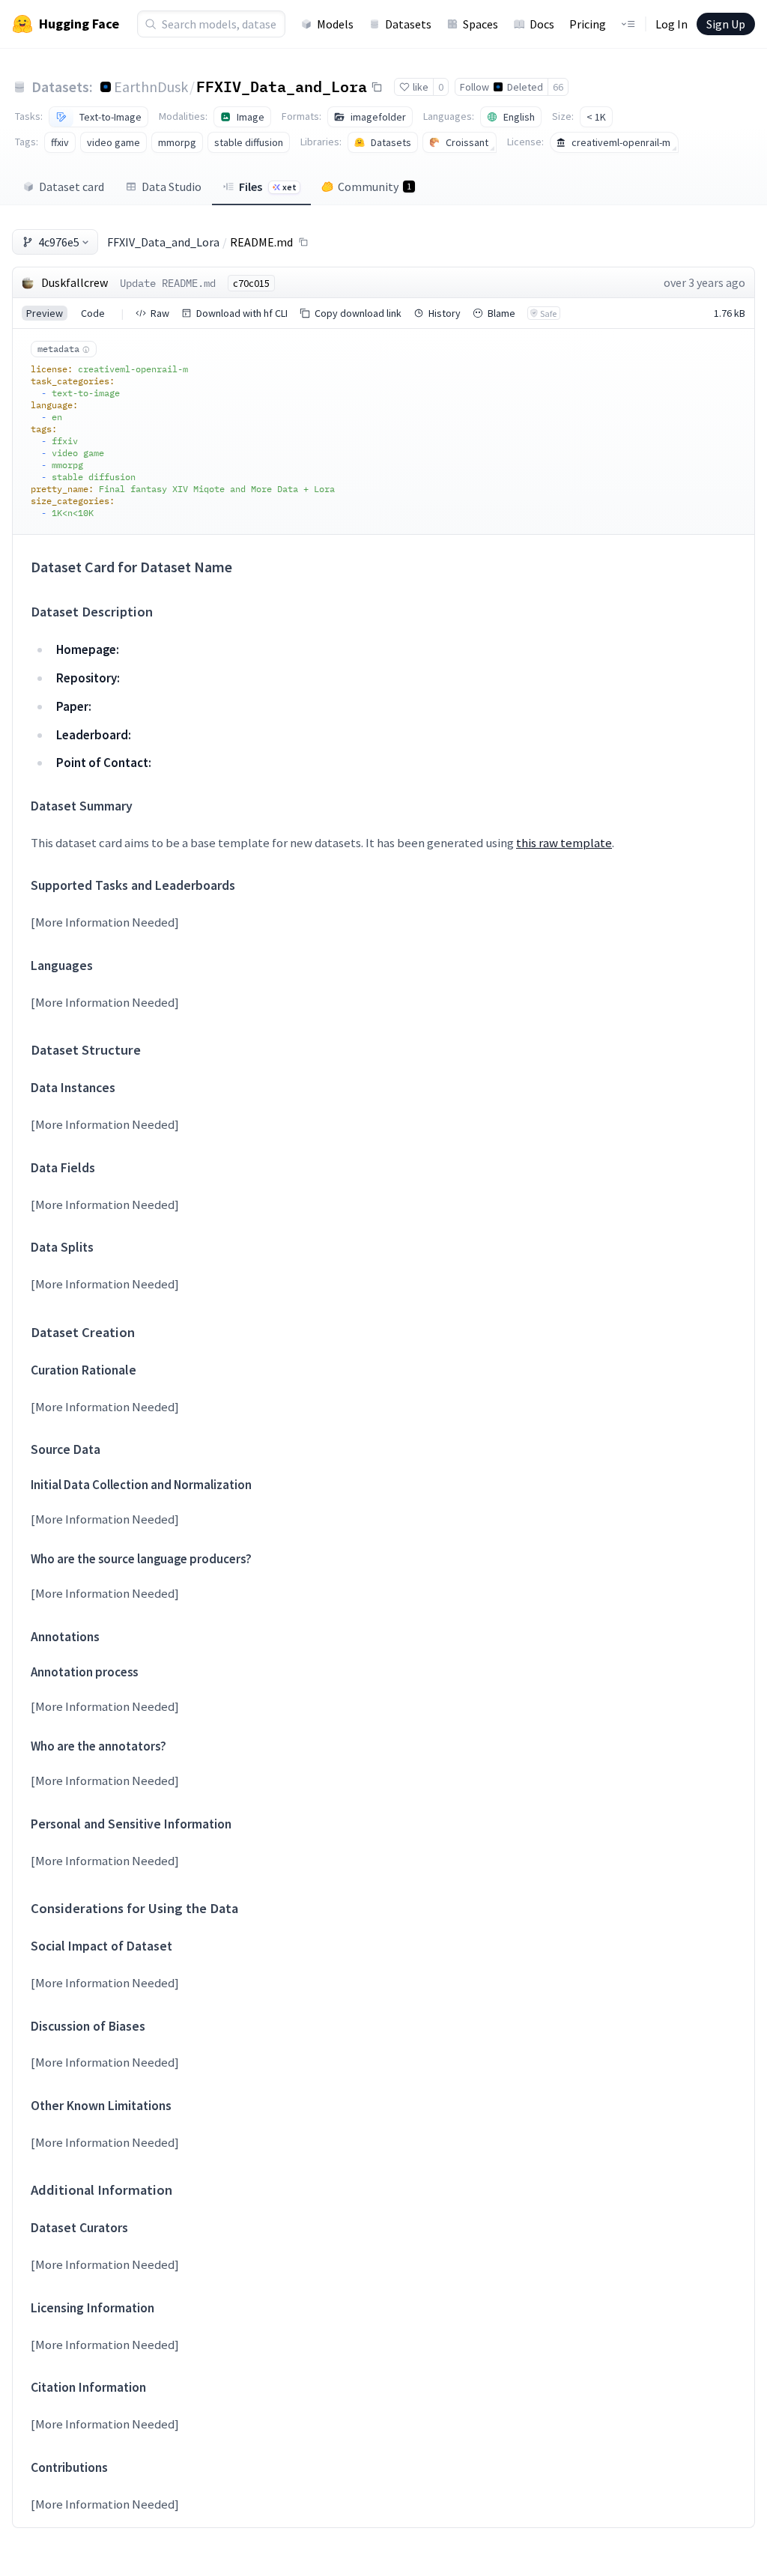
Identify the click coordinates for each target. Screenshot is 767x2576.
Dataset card (72, 187)
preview (45, 313)
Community (375, 187)
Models (335, 24)
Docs (542, 24)
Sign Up (726, 24)
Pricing (588, 24)
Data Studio (172, 187)
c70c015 (251, 283)
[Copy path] (303, 242)
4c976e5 (59, 242)
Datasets (408, 24)
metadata (58, 349)
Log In (671, 24)
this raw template (564, 843)
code (93, 313)
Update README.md (168, 283)
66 (558, 87)
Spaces (480, 24)
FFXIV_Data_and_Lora (282, 86)
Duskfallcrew (75, 282)
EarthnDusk (151, 87)
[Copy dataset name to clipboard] (377, 87)
